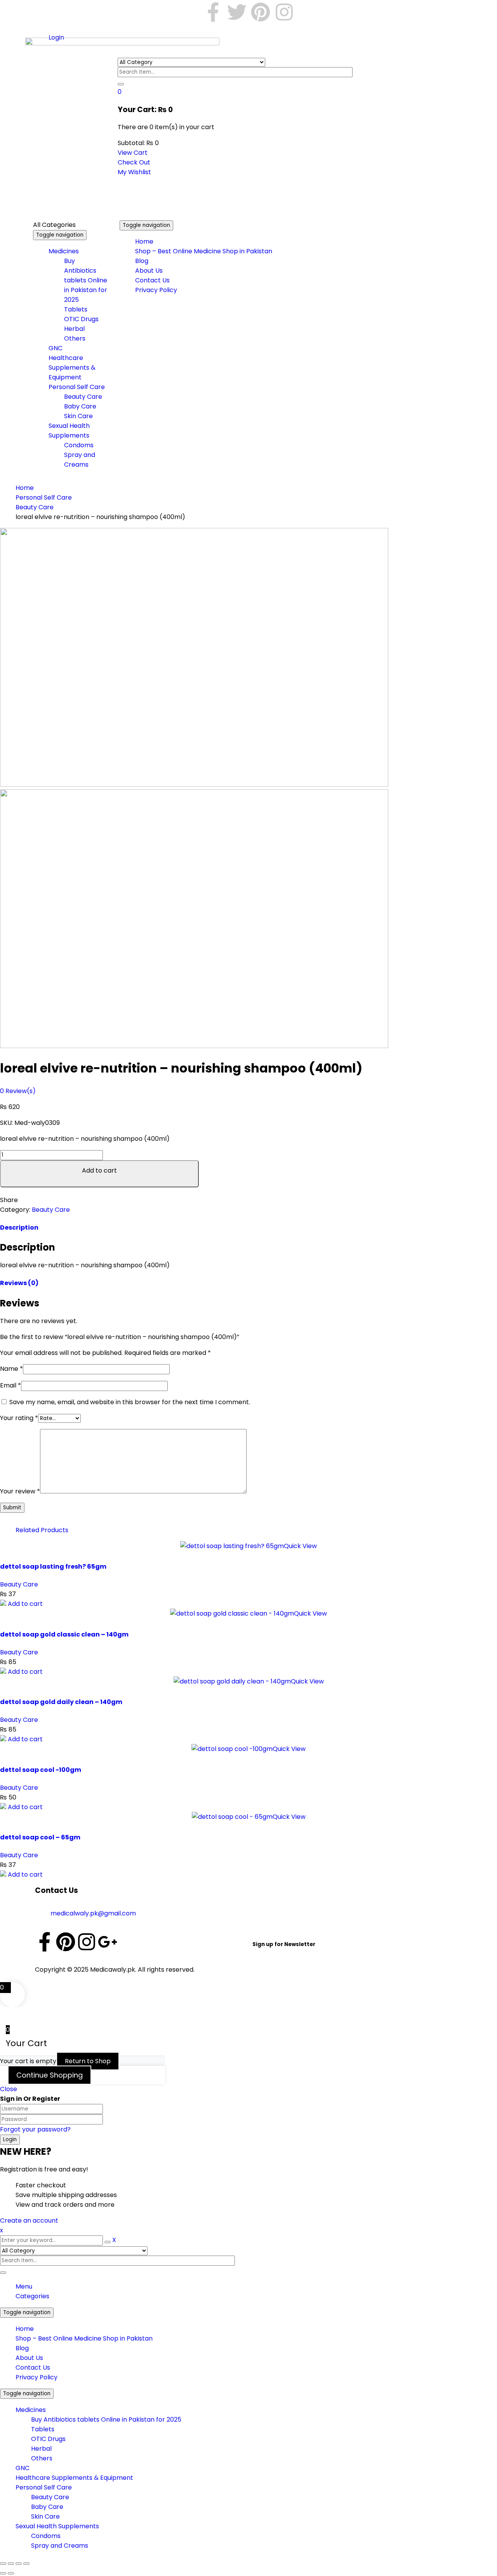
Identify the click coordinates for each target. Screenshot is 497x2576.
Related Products (42, 1530)
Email (10, 1385)
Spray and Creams (60, 2546)
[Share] (19, 2564)
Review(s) (18, 1091)
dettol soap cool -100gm (41, 1770)
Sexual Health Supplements (57, 2526)
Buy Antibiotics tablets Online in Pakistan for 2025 (106, 2419)
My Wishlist (134, 172)
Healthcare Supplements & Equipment (74, 2478)
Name (11, 1369)
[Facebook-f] (213, 12)
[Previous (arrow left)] (3, 2573)
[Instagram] (284, 12)
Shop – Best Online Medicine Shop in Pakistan (84, 2338)
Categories (32, 2296)
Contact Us (33, 2368)
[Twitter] (237, 12)
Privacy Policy (36, 2377)
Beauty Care (35, 507)
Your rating (19, 1418)
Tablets (43, 2429)
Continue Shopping (50, 2075)
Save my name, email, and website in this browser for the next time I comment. (130, 1402)
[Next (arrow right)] (11, 2573)
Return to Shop (88, 2061)
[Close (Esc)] (26, 2564)
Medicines (31, 2410)
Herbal (41, 2449)
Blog (22, 2348)
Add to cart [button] (25, 1604)
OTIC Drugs (48, 2439)
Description (19, 1227)
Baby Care (47, 2507)
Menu (24, 2286)
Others (42, 2458)
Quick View (300, 1546)
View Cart (133, 153)
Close (9, 2089)
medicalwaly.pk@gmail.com (93, 1913)
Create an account (29, 2220)
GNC (23, 2468)
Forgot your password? (35, 2129)
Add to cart (99, 1170)
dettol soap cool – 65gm (40, 1837)
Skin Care (45, 2516)
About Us (29, 2358)
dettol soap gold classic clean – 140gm (64, 1634)
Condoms (46, 2536)
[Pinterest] (261, 12)
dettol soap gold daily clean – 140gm (61, 1702)
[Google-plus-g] (108, 1942)
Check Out (134, 162)
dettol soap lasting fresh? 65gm (53, 1567)
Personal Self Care (44, 497)
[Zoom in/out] (3, 2564)
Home (25, 488)
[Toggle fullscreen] (11, 2564)
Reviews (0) (19, 1283)
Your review (20, 1491)
